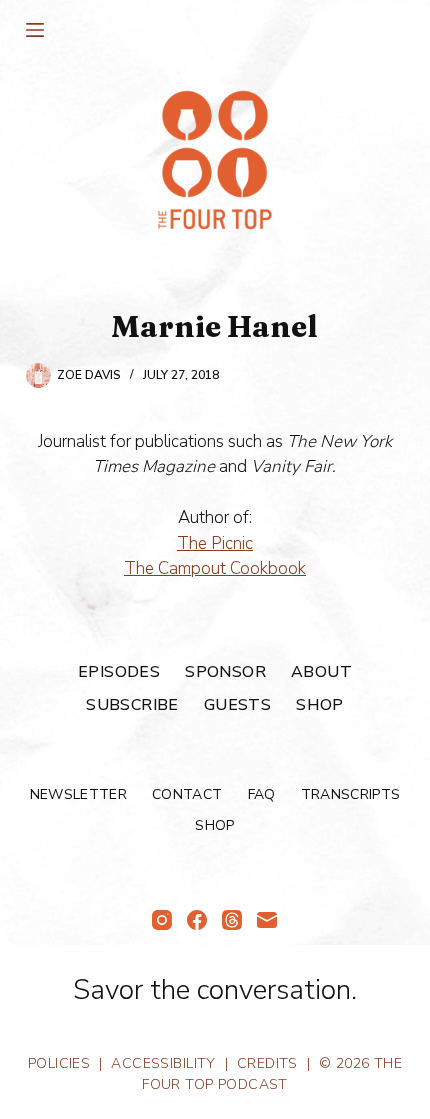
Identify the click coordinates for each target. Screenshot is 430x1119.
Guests (237, 705)
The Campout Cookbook (215, 568)
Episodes (119, 672)
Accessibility (163, 1063)
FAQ (262, 795)
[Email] (267, 920)
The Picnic (215, 543)
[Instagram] (162, 920)
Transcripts (351, 795)
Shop (320, 705)
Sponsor (225, 672)
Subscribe (132, 705)
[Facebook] (197, 920)
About (321, 672)
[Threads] (232, 920)
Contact (187, 795)
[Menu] (35, 30)
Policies (59, 1063)
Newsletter (79, 795)
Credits (267, 1063)
